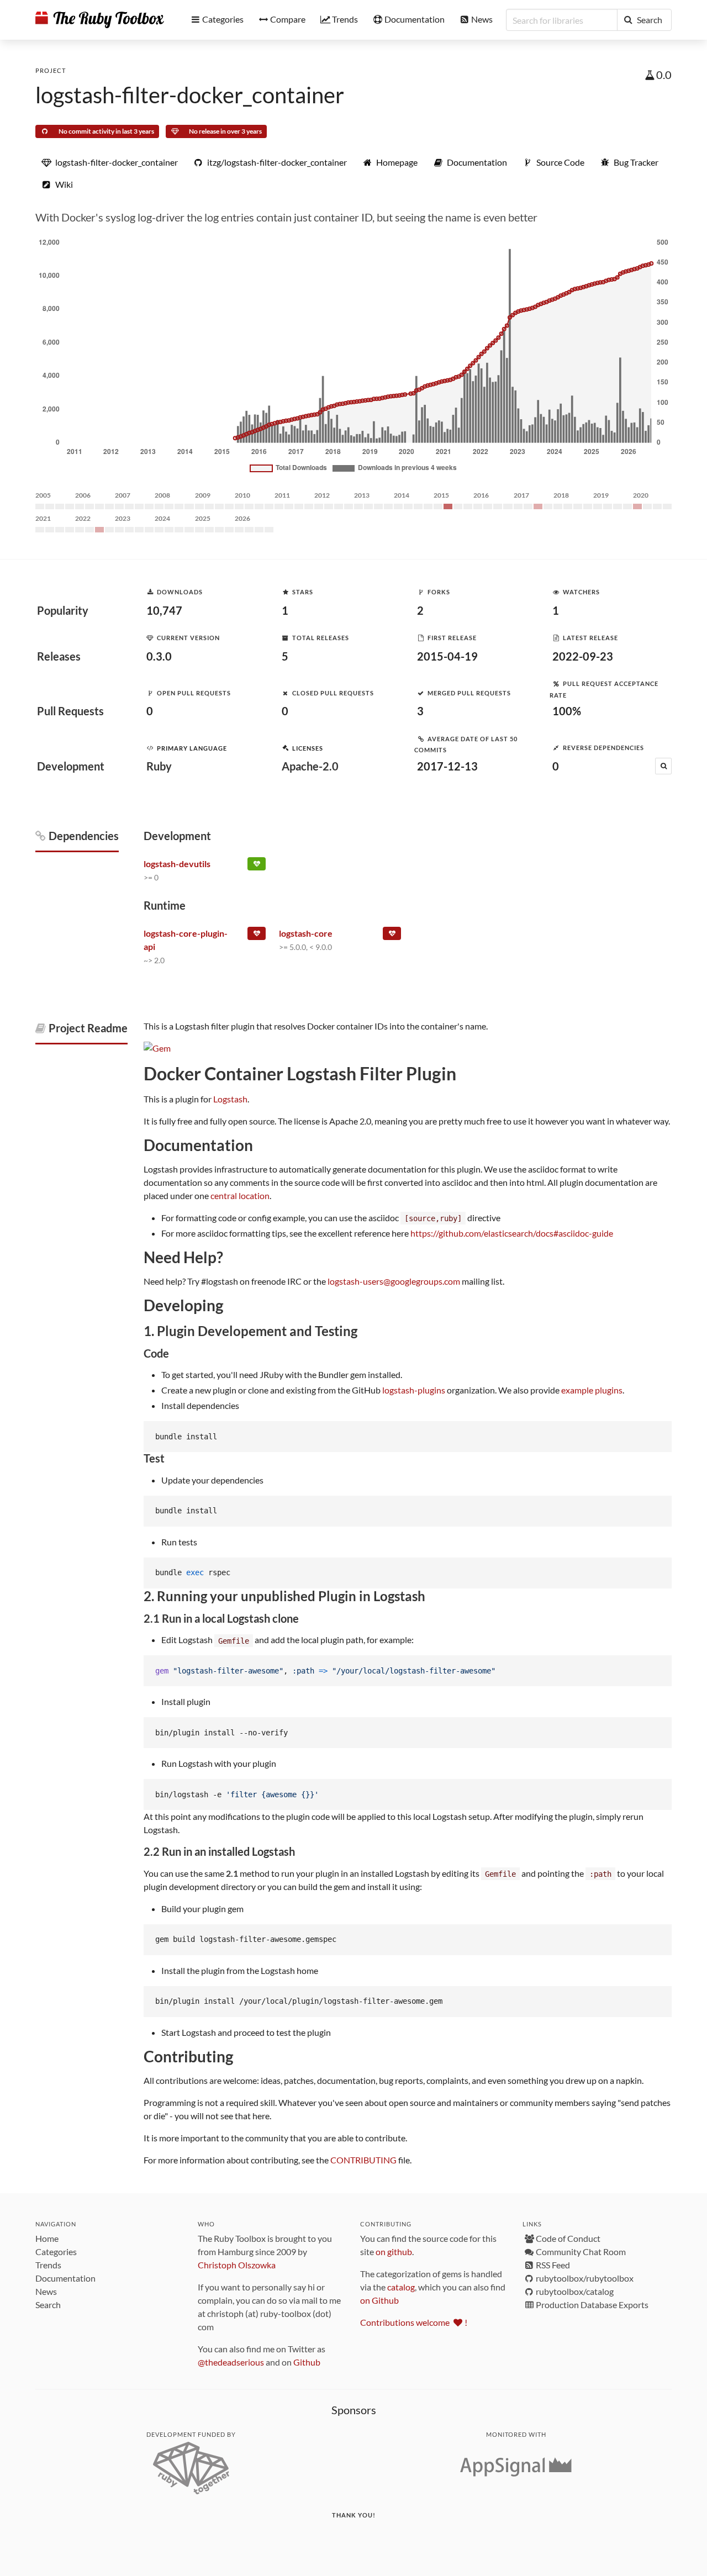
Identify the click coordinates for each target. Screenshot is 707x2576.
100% (567, 711)
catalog (401, 2287)
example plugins (592, 1390)
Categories (56, 2252)
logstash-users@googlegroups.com (394, 1281)
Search (48, 2305)
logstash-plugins (414, 1390)
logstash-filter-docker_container (190, 95)
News (46, 2291)
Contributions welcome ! (414, 2322)
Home (47, 2238)
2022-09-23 (583, 656)
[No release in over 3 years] (257, 936)
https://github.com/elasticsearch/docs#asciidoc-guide (512, 1233)
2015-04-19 (447, 656)
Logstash (230, 1099)
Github (307, 2362)
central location (240, 1195)
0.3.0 (159, 656)
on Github (379, 2300)
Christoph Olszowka (237, 2265)
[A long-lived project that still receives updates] (257, 866)
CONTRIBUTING (363, 2160)
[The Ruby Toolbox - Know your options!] (100, 20)
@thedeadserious (231, 2362)
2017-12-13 (447, 766)
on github (394, 2252)
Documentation (65, 2278)
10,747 (164, 610)
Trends (48, 2265)
